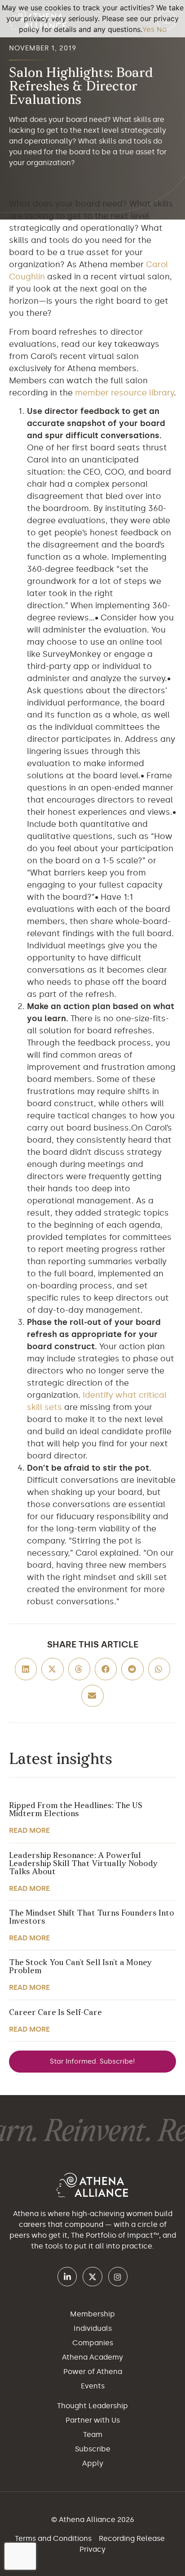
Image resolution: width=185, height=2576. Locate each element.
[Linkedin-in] (67, 2277)
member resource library (124, 393)
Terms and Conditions (54, 2538)
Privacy (92, 2549)
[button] (26, 1669)
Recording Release (133, 2538)
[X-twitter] (92, 2277)
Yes (148, 29)
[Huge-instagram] (118, 2277)
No (162, 29)
